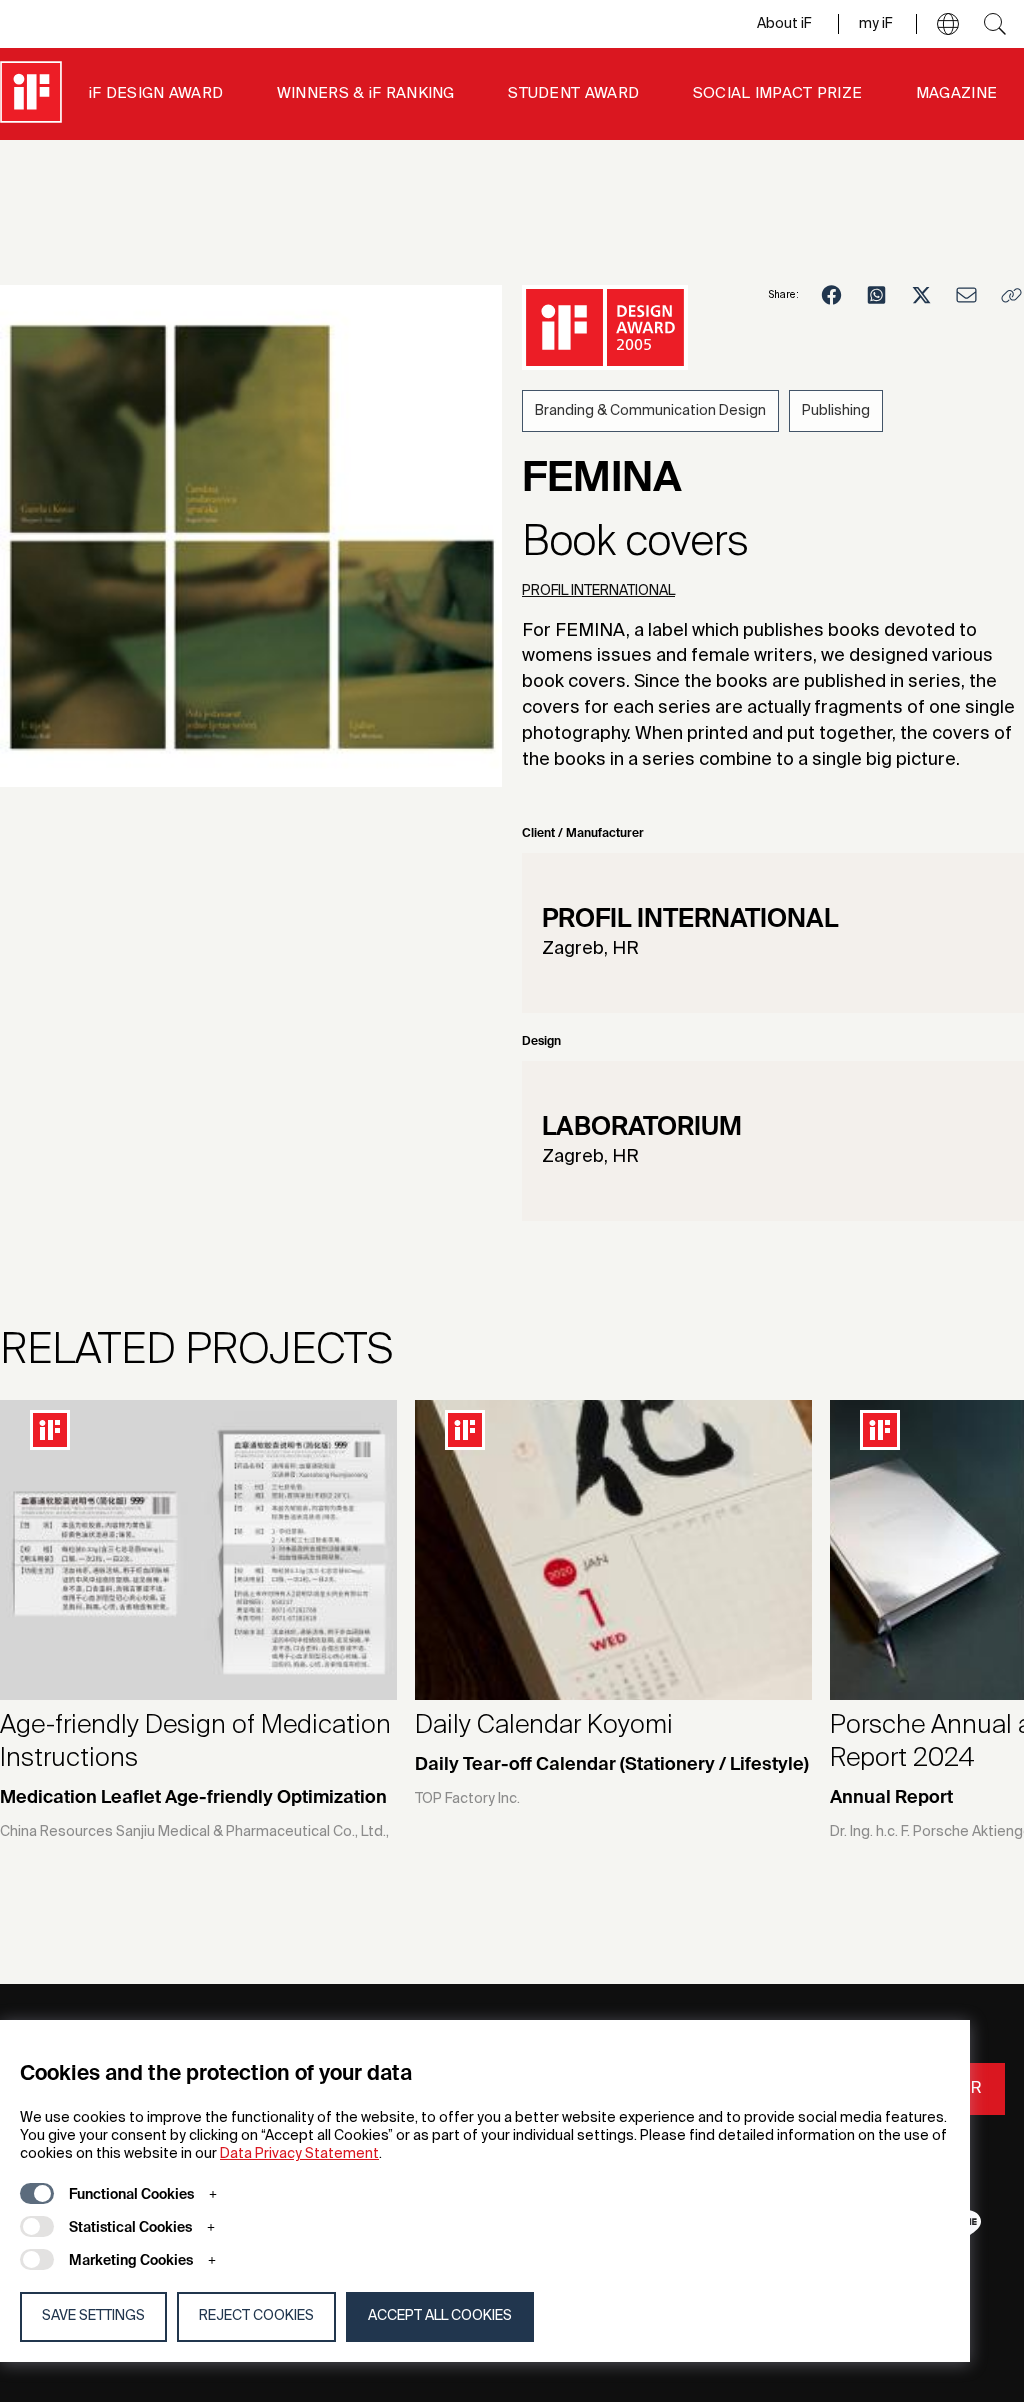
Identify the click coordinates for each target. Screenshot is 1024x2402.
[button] (948, 24)
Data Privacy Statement (299, 2154)
